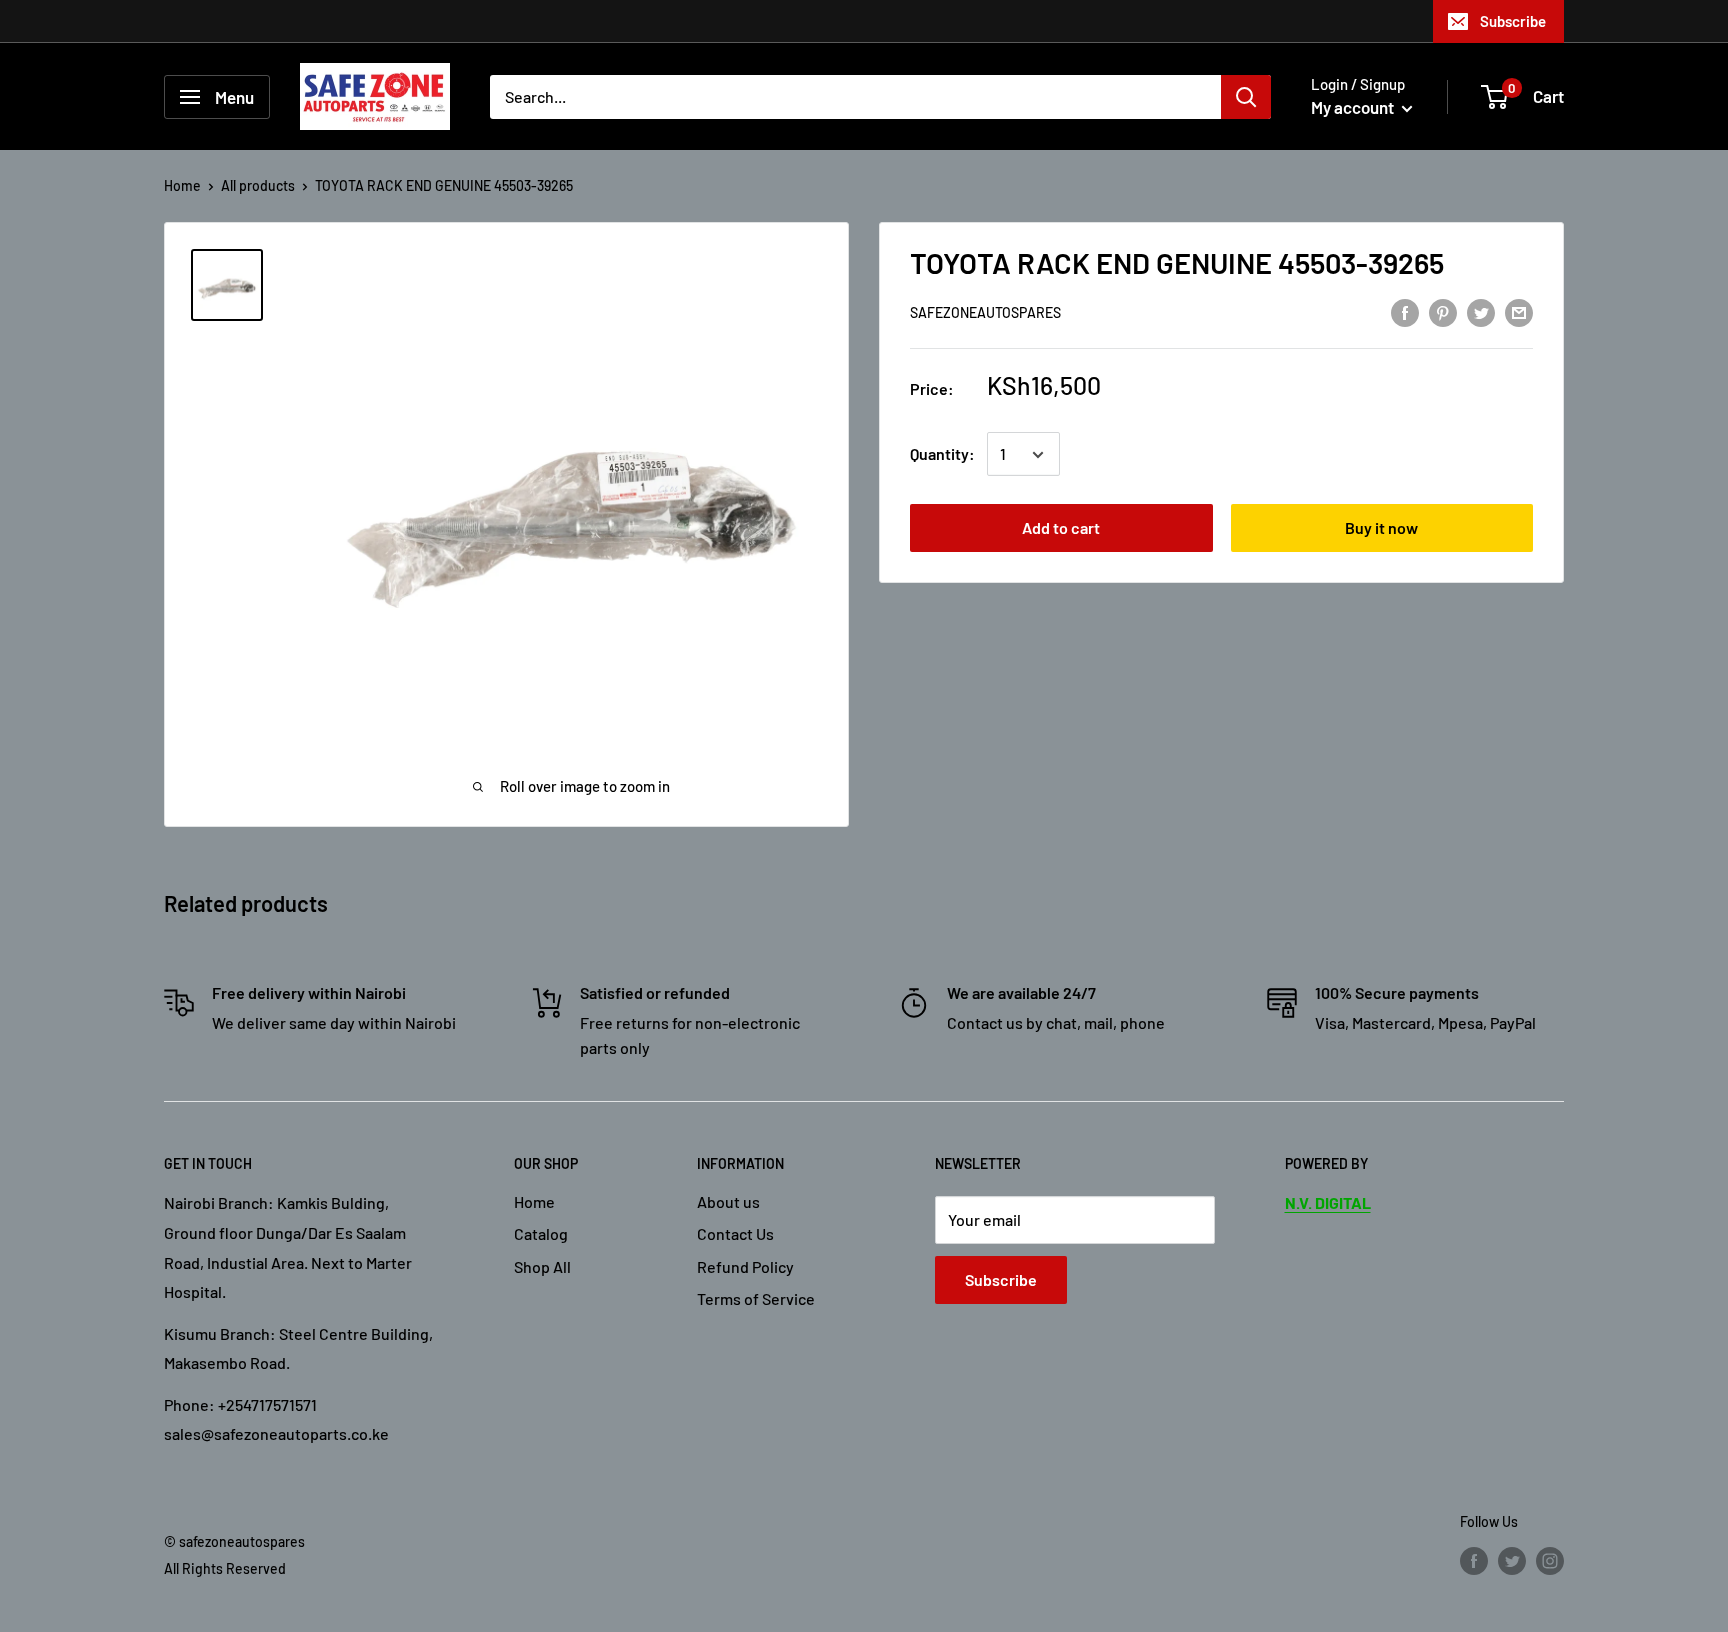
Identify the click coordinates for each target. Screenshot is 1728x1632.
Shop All (542, 1266)
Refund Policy (745, 1266)
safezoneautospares (985, 313)
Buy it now (1381, 528)
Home (182, 185)
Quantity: (942, 454)
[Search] (1246, 97)
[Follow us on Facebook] (1474, 1561)
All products (258, 185)
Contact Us (735, 1233)
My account (1354, 107)
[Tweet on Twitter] (1481, 311)
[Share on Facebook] (1405, 311)
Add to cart (1061, 528)
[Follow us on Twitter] (1512, 1561)
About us (728, 1201)
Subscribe (1513, 21)
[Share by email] (1519, 311)
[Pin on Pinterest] (1443, 311)
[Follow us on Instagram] (1550, 1561)
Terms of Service (756, 1298)
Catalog (541, 1233)
